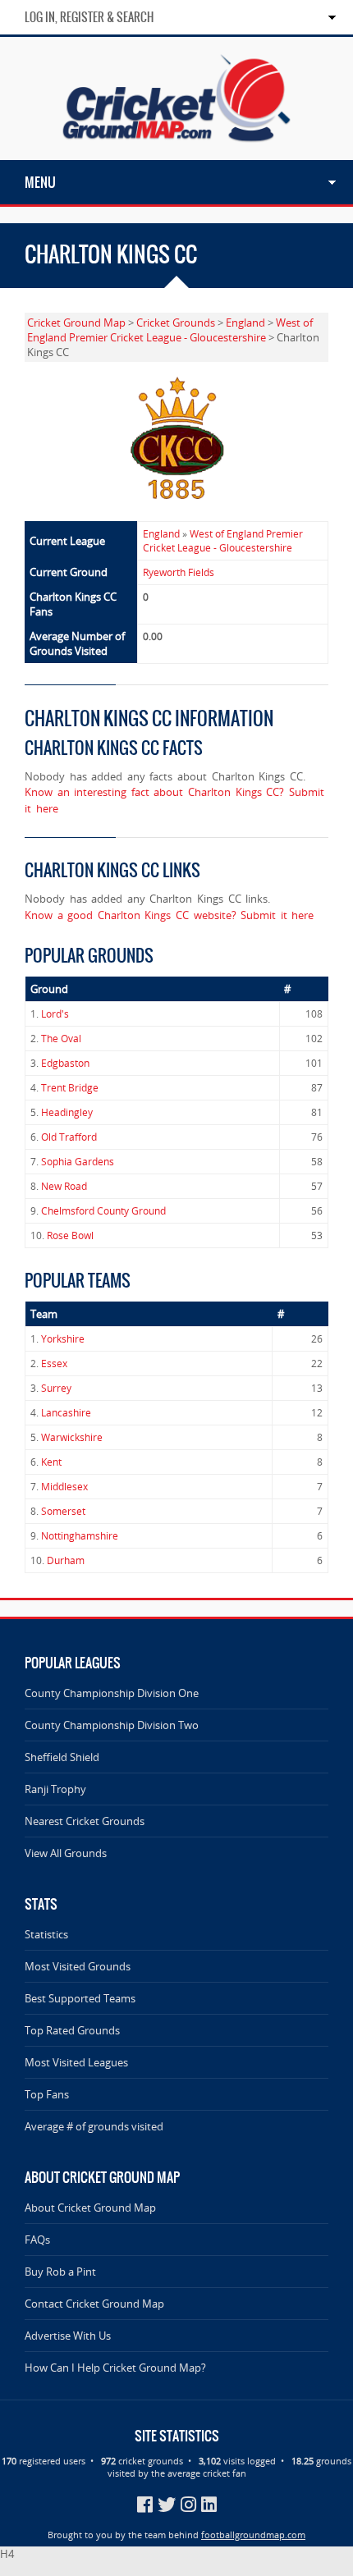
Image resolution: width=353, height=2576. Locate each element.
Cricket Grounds (176, 323)
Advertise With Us (68, 2336)
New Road (64, 1186)
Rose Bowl (70, 1235)
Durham (66, 1560)
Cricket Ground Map (76, 323)
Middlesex (64, 1487)
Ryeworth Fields (179, 572)
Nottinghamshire (80, 1536)
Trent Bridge (70, 1088)
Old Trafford (69, 1137)
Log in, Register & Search (89, 17)
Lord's (55, 1014)
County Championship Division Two (112, 1725)
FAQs (37, 2240)
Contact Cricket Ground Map (94, 2304)
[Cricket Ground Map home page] (176, 153)
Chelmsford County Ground (103, 1211)
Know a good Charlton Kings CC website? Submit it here (169, 915)
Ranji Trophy (55, 1789)
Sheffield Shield (62, 1757)
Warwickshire (72, 1437)
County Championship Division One (112, 1693)
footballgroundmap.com (253, 2535)
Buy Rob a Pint (60, 2272)
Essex (54, 1363)
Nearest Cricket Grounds (85, 1821)
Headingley (67, 1112)
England (245, 323)
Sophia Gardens (78, 1162)
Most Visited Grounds (78, 1966)
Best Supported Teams (80, 1998)
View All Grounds (66, 1853)
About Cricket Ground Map (90, 2208)
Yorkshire (63, 1339)
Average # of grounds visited (94, 2126)
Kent (51, 1462)
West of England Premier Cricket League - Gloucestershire (170, 330)
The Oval (61, 1039)
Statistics (46, 1934)
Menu (40, 182)
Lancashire (66, 1413)
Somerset (63, 1511)
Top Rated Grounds (72, 2030)
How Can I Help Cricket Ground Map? (115, 2368)
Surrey (56, 1388)
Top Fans (47, 2094)
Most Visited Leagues (76, 2062)
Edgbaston (65, 1063)
